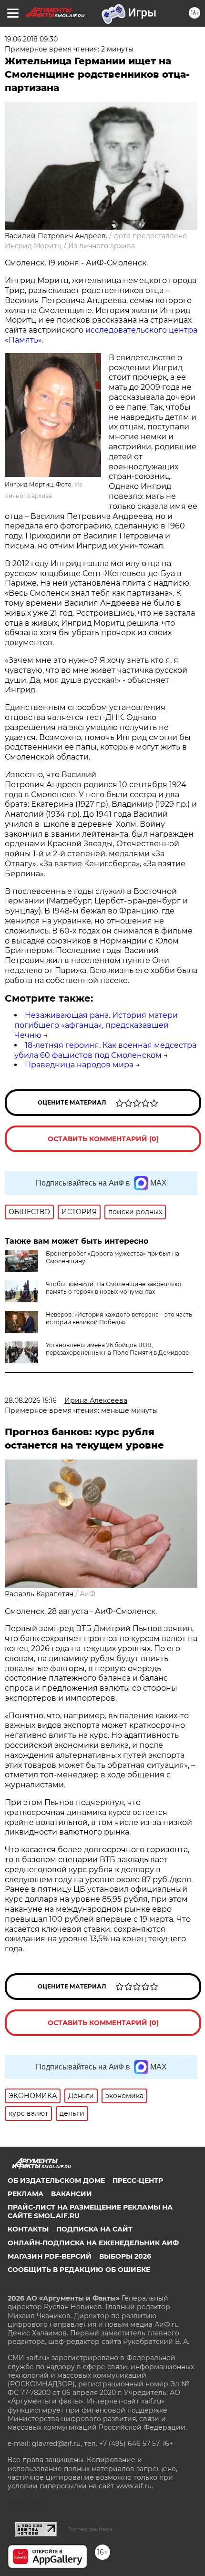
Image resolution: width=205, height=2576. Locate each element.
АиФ (87, 1594)
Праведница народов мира (79, 1065)
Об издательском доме (56, 2180)
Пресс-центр (138, 2180)
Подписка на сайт (94, 2229)
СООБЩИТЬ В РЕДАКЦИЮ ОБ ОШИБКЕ (79, 2270)
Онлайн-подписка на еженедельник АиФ (93, 2243)
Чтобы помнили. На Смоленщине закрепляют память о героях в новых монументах (114, 1288)
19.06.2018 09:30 (31, 39)
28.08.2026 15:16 (31, 1400)
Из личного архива (102, 246)
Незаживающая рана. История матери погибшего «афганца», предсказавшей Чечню (96, 1025)
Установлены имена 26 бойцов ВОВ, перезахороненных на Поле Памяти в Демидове (117, 1349)
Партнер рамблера (90, 2529)
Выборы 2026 (125, 2256)
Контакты (28, 2229)
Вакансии (72, 2194)
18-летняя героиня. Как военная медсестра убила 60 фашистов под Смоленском (105, 1050)
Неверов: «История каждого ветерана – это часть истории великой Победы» (119, 1318)
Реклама (26, 2194)
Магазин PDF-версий (50, 2256)
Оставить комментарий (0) (103, 1139)
